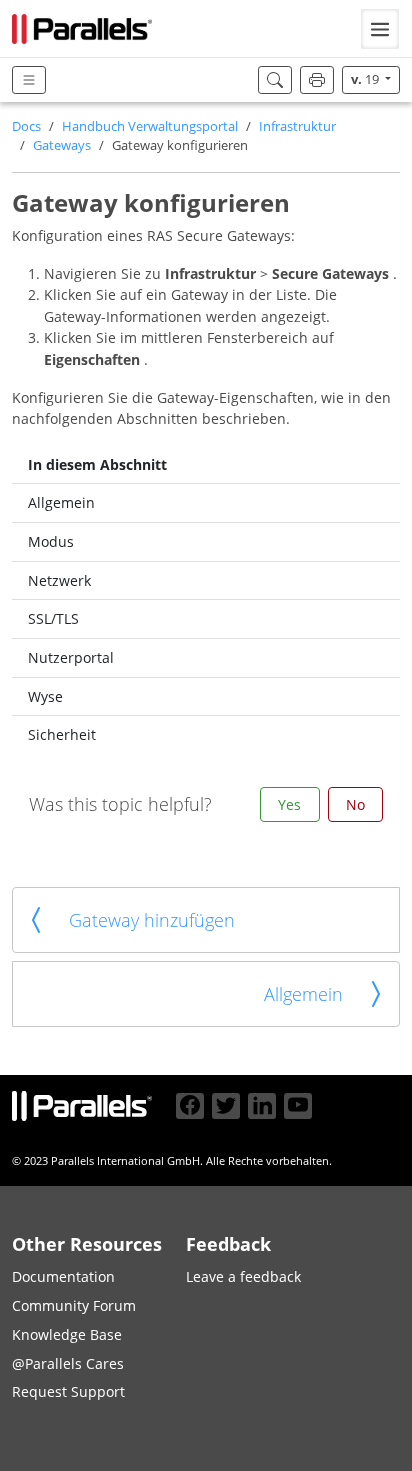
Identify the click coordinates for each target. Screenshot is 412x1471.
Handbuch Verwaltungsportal (150, 126)
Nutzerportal (71, 657)
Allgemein (61, 502)
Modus (51, 541)
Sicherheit (62, 734)
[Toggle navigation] (380, 29)
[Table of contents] (29, 80)
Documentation (63, 1276)
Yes (289, 804)
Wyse (45, 696)
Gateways (62, 145)
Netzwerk (59, 580)
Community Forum (74, 1305)
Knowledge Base (67, 1334)
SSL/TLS (53, 618)
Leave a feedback (243, 1276)
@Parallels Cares (68, 1363)
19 (366, 79)
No (355, 804)
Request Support (68, 1391)
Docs (26, 126)
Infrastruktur (297, 126)
